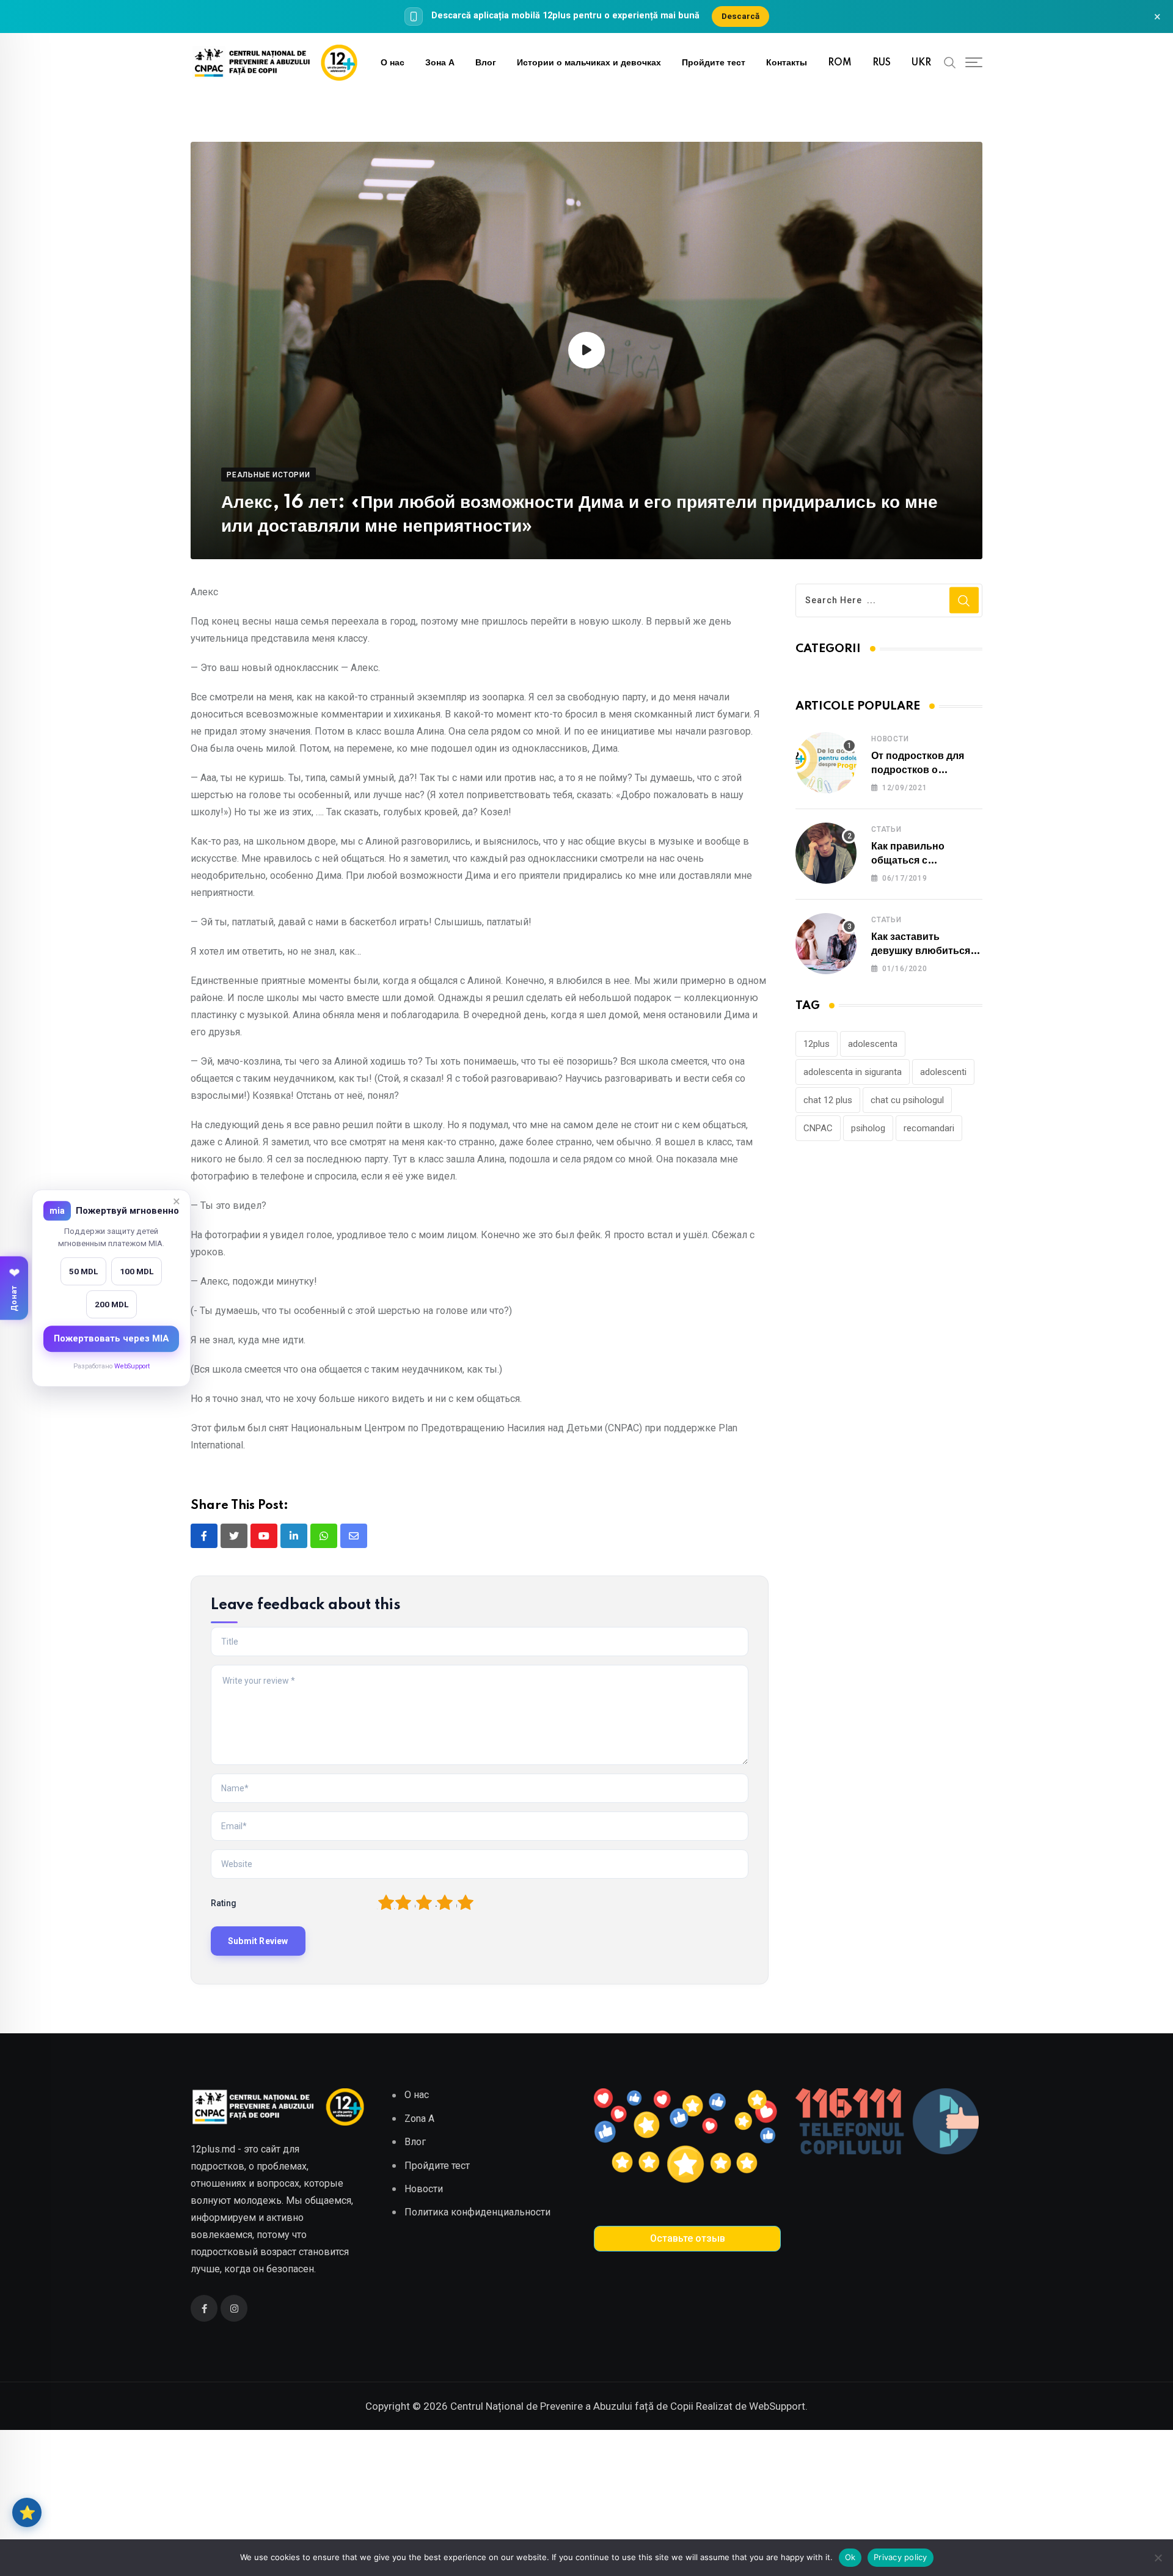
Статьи (886, 829)
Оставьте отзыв (688, 2238)
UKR (921, 63)
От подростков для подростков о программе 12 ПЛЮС (923, 770)
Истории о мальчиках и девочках (589, 63)
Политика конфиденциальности (477, 2212)
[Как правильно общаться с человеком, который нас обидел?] (826, 853)
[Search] (950, 62)
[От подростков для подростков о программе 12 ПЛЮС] (826, 763)
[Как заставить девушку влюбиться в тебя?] (826, 944)
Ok (850, 2557)
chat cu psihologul (907, 1100)
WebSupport (132, 1366)
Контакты (787, 63)
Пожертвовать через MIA (111, 1338)
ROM (840, 63)
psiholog (868, 1128)
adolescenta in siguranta (853, 1072)
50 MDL (83, 1271)
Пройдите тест (714, 63)
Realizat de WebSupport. (752, 2406)
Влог (486, 63)
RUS (882, 63)
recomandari (929, 1128)
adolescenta (873, 1044)
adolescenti (943, 1072)
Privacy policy (901, 2557)
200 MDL (111, 1304)
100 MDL (137, 1271)
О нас (393, 63)
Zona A (419, 2119)
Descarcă (740, 16)
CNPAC (818, 1128)
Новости (890, 739)
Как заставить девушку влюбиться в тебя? (925, 951)
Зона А (440, 63)
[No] (1158, 2558)
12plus (817, 1044)
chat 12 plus (828, 1100)
